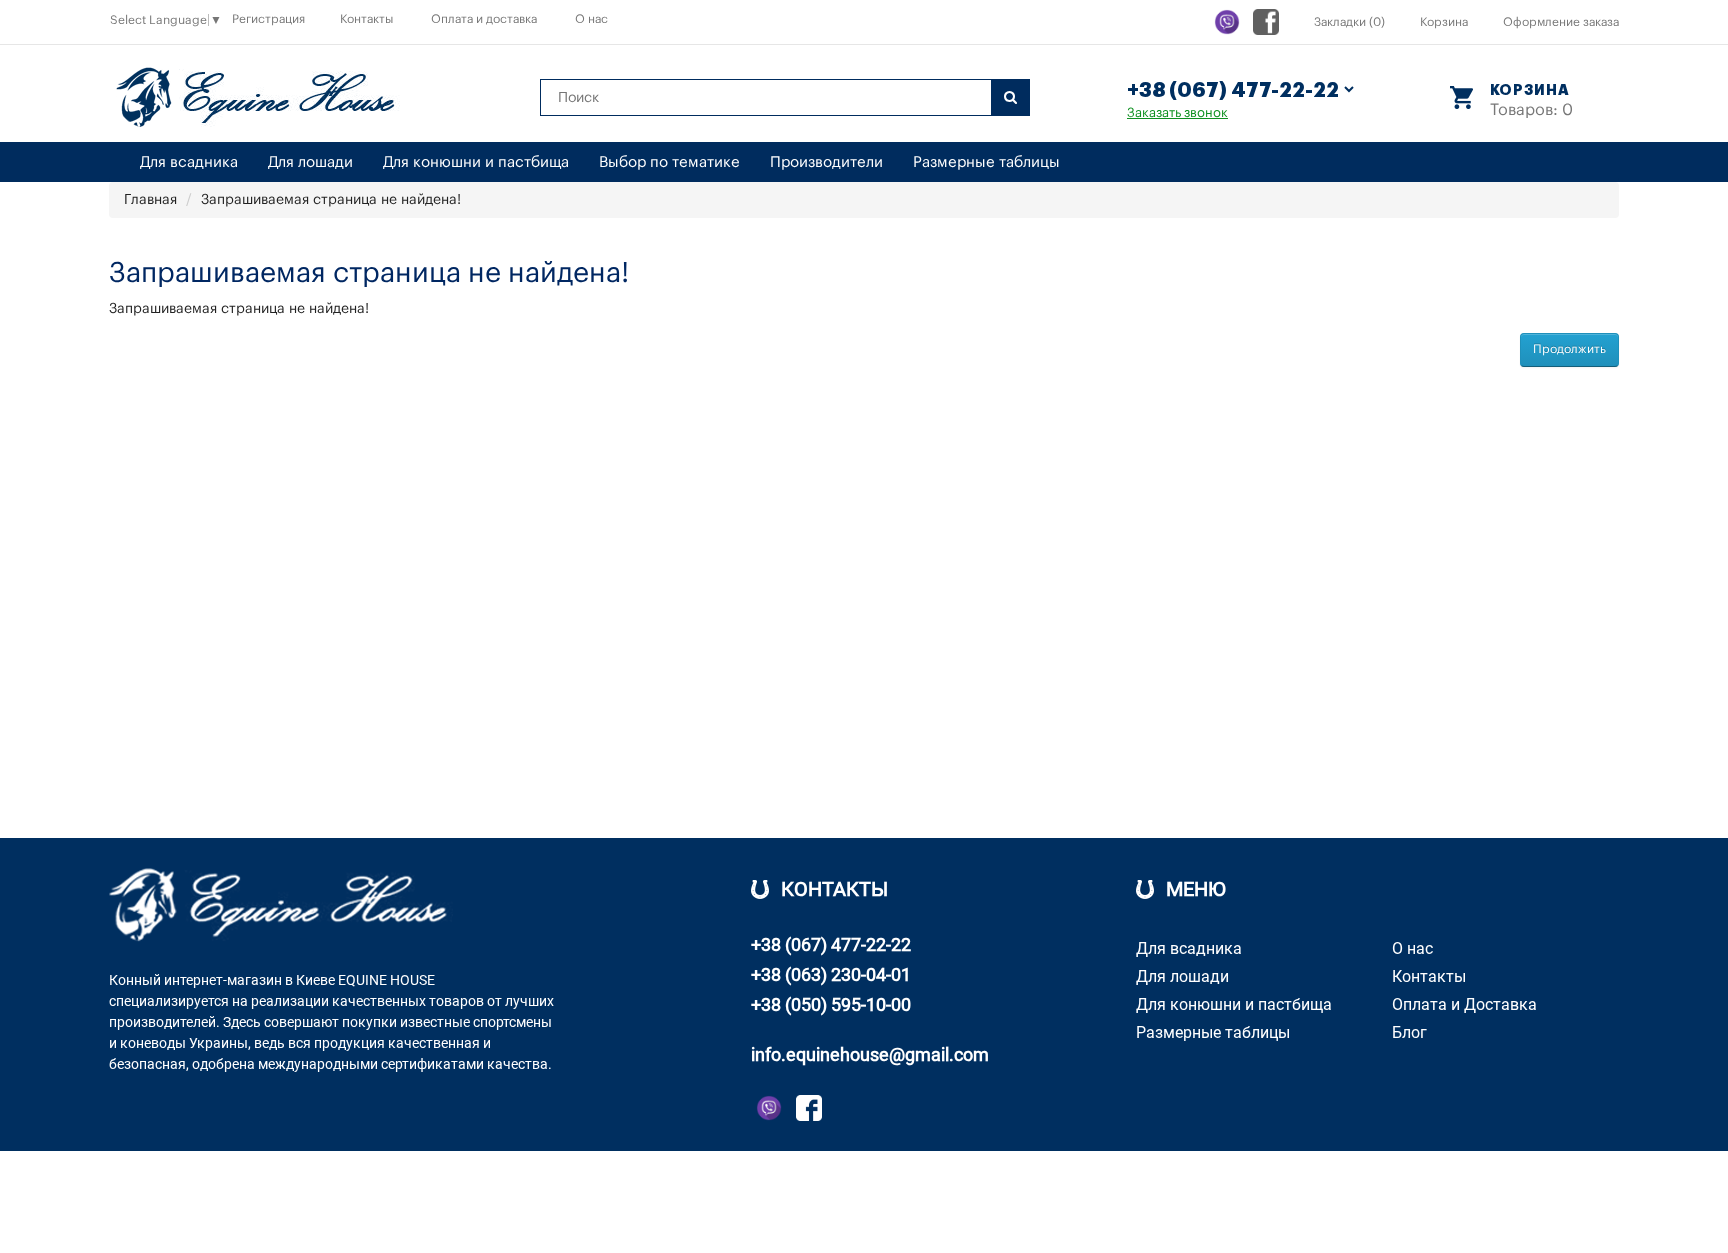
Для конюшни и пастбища (476, 162)
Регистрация (268, 19)
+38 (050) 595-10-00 (831, 1004)
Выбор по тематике (669, 162)
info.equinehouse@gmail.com (870, 1054)
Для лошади (310, 162)
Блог (1409, 1032)
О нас (591, 19)
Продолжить (1569, 349)
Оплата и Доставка (1464, 1004)
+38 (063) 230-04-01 (831, 974)
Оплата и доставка (484, 19)
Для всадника (189, 162)
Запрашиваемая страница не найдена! (331, 200)
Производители (826, 162)
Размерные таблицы (986, 162)
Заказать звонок (1177, 112)
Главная (150, 200)
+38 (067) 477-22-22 (831, 944)
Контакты (366, 19)
